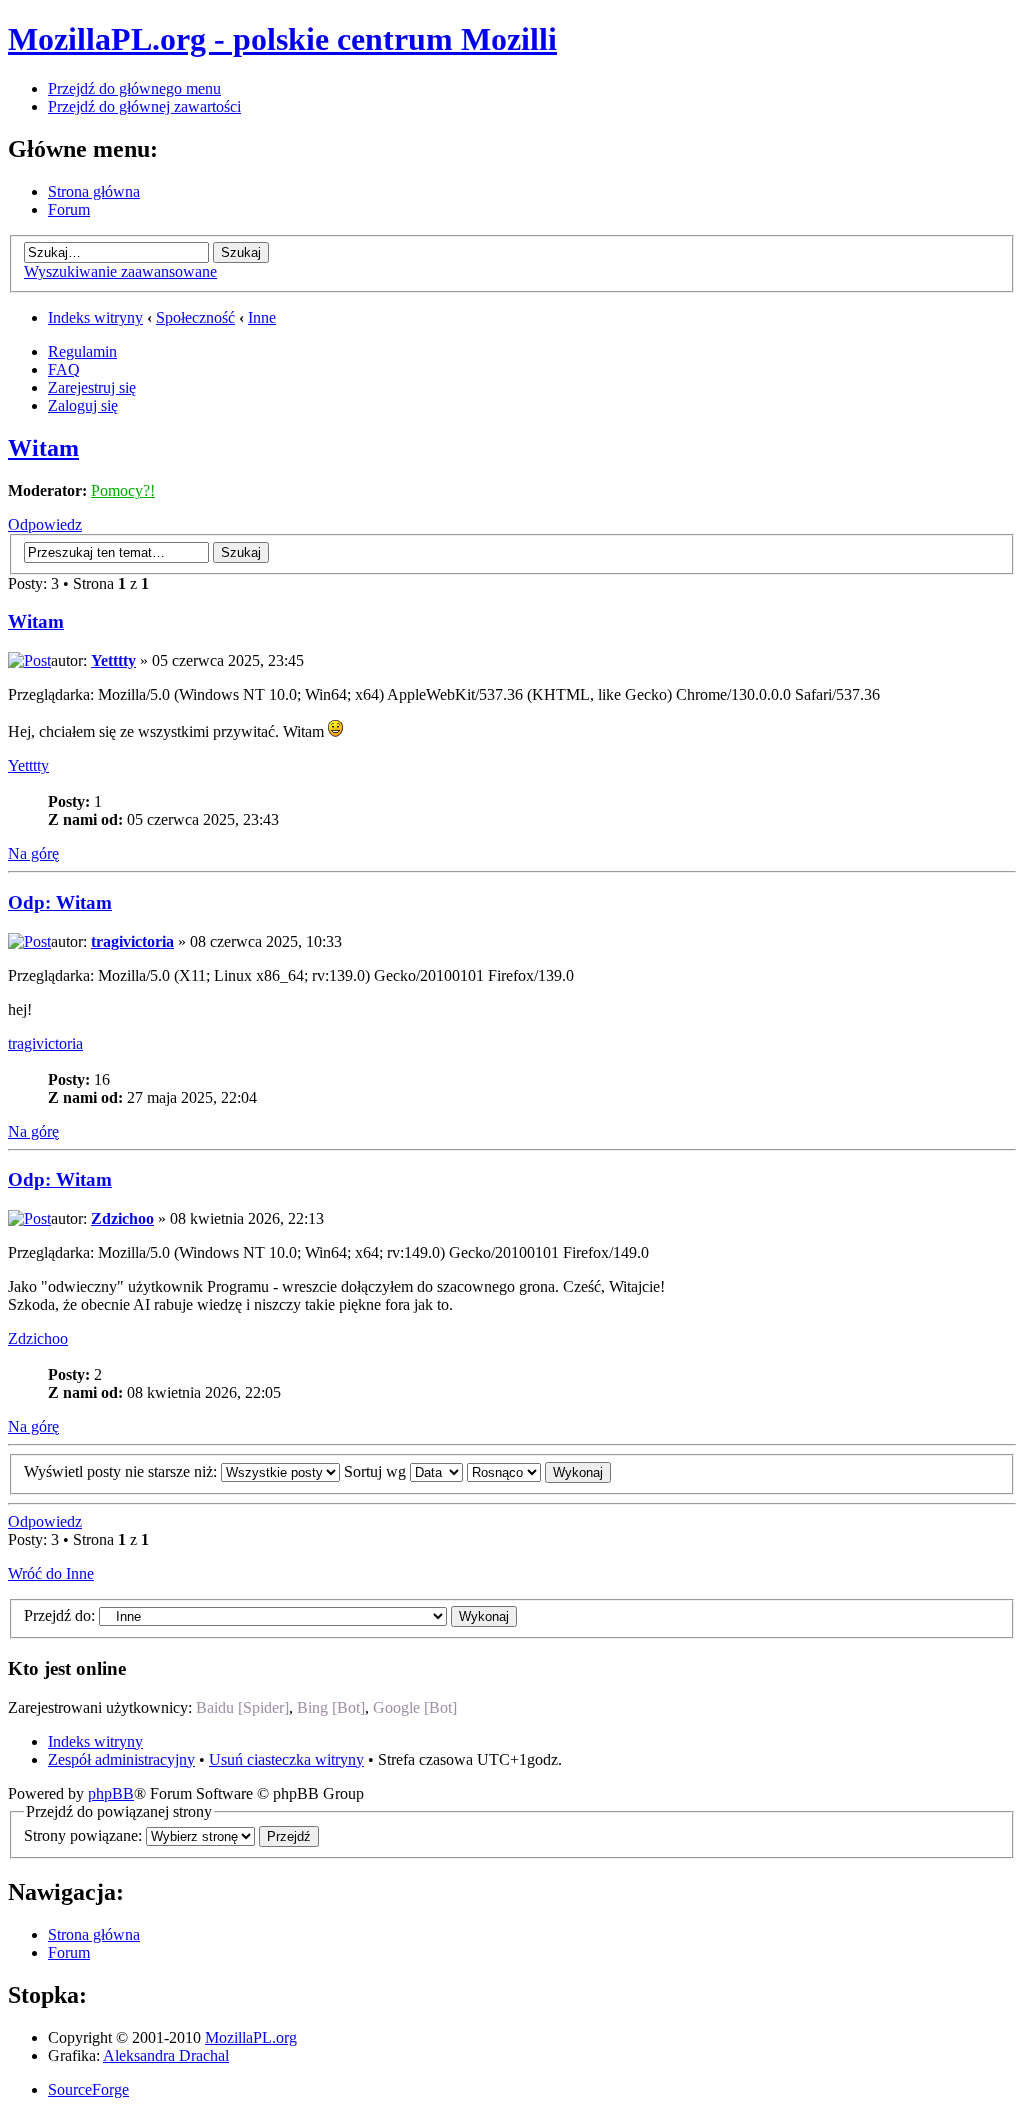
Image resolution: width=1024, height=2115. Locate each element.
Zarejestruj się (92, 387)
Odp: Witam (60, 902)
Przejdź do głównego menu (134, 88)
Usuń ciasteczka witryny (286, 1759)
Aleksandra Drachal (166, 2055)
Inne (262, 317)
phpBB (111, 1793)
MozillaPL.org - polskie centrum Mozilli (282, 39)
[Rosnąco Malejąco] (539, 1471)
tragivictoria (132, 941)
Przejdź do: (59, 1615)
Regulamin (82, 351)
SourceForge (88, 2089)
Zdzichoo (122, 1218)
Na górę (33, 853)
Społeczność (195, 317)
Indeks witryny (95, 317)
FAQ (64, 369)
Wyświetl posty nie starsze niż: (122, 1471)
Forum (69, 209)
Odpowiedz (45, 524)
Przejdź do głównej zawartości (144, 106)
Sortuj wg (377, 1471)
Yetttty (113, 660)
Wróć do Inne (51, 1573)
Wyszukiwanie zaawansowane (120, 271)
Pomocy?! (123, 490)
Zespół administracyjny (121, 1759)
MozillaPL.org (251, 2037)
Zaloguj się (83, 405)
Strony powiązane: (85, 1835)
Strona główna (94, 191)
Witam (43, 448)
